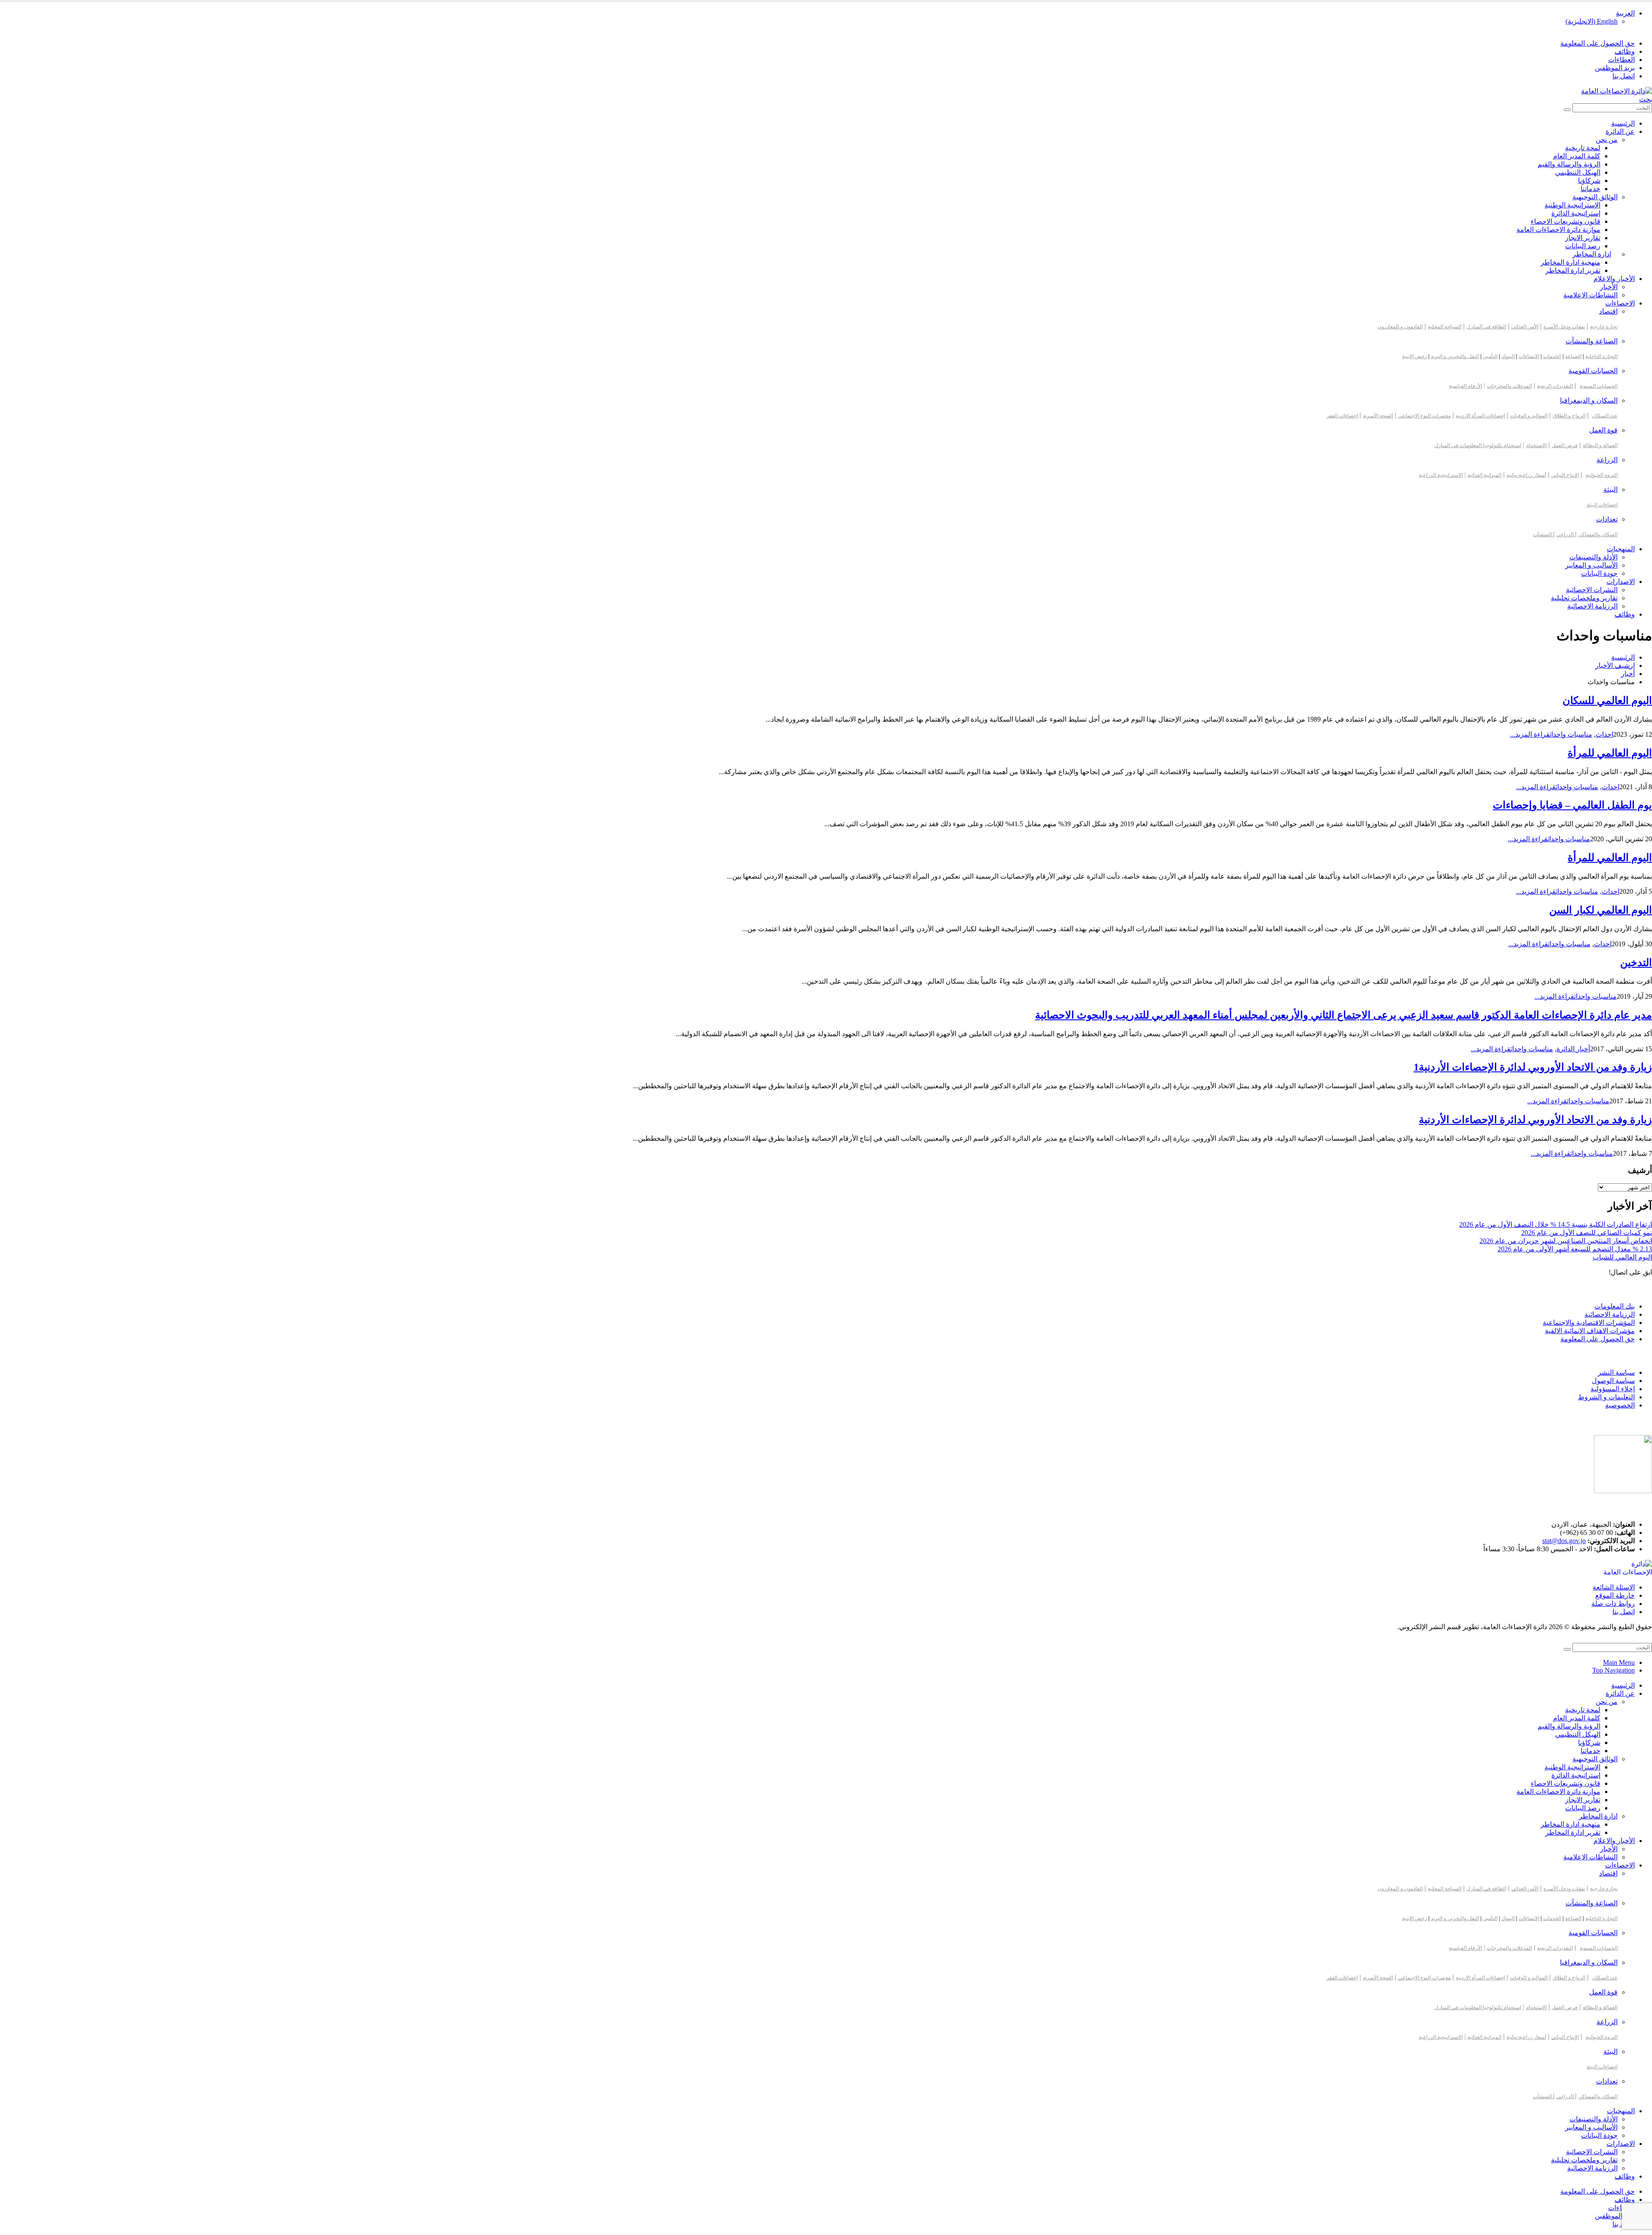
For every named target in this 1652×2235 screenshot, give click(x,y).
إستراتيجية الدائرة (1576, 213)
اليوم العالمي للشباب (1622, 1257)
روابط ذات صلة (1613, 1604)
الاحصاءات (1620, 303)
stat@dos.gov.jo (1564, 1541)
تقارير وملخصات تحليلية (1584, 598)
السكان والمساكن (1598, 534)
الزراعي (1566, 534)
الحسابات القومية (1593, 371)
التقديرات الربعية (1555, 386)
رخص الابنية (1415, 356)
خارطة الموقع (1615, 1595)
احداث (1604, 734)
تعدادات (1607, 519)
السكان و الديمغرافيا (1589, 400)
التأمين (1490, 356)
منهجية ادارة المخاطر (1570, 262)
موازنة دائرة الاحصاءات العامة (1558, 230)
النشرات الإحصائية (1592, 590)
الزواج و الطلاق (1569, 416)
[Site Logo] (1617, 91)
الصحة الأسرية (1378, 416)
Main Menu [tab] (1619, 1662)
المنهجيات (1621, 549)
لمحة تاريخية (1583, 148)
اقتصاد (1608, 311)
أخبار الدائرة (1573, 1049)
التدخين (1636, 963)
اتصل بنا (1624, 76)
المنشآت (1543, 534)
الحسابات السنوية (1599, 386)
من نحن (1607, 140)
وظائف (1625, 51)
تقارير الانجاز (1583, 238)
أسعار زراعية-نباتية (1526, 475)
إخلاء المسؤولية (1613, 1389)
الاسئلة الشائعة (1614, 1587)
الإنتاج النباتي (1565, 475)
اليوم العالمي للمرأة (1610, 753)
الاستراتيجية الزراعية (1441, 475)
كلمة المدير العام (1577, 156)
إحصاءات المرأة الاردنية (1480, 416)
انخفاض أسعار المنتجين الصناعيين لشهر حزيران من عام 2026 (1566, 1241)
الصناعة (1573, 356)
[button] (1646, 99)
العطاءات (1621, 60)
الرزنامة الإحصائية (1592, 606)
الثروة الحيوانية (1602, 475)
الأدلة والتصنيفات (1593, 557)
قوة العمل (1603, 430)
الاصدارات (1621, 582)
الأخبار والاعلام (1614, 279)
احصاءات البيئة (1602, 505)
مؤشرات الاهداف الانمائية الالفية (1590, 1331)
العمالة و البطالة (1600, 445)
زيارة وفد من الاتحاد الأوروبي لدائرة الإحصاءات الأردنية (1535, 1120)
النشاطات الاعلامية (1590, 295)
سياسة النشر (1616, 1372)
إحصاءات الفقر (1342, 416)
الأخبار (1609, 287)
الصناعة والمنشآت (1592, 341)
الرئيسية (1623, 123)
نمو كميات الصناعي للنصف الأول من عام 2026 (1587, 1233)
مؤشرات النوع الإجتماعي (1424, 416)
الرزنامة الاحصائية (1610, 1314)
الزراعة (1607, 460)
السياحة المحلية (1445, 327)
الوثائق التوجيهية (1595, 197)
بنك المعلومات (1615, 1306)
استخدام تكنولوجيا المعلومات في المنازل (1478, 445)
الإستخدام (1536, 445)
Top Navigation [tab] (1613, 1670)
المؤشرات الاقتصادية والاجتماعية (1589, 1323)
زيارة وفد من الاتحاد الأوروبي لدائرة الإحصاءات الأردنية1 (1533, 1067)
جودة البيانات (1599, 573)
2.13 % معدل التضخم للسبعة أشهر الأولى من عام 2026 (1575, 1249)
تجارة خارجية (1604, 327)
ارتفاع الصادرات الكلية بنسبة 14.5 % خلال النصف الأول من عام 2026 (1556, 1224)
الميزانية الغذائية (1484, 475)
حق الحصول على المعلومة (1598, 43)
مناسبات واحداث (1571, 734)
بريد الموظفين (1615, 68)
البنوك (1508, 356)
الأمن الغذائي (1525, 327)
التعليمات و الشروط (1606, 1397)
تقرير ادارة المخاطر (1573, 270)
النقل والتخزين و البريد (1455, 356)
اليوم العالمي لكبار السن (1601, 910)
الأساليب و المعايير (1591, 565)
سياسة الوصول (1613, 1381)
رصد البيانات (1583, 246)
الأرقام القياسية (1466, 386)
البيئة (1610, 489)
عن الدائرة (1620, 131)
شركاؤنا (1589, 181)
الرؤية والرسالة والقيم (1569, 164)
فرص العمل (1565, 445)
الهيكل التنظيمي (1578, 172)
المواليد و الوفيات (1529, 416)
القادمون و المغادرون (1400, 327)
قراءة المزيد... (1530, 734)
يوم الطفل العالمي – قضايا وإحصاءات (1572, 805)
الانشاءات (1529, 356)
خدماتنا (1590, 189)
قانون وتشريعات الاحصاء (1566, 221)
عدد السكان (1605, 416)
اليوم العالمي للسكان (1607, 701)
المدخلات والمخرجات (1509, 386)
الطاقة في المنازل (1486, 327)
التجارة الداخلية (1601, 356)
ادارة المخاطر (1592, 254)
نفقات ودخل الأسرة (1564, 327)
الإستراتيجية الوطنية (1572, 205)
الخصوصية (1620, 1405)
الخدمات (1552, 356)
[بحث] (1567, 110)
